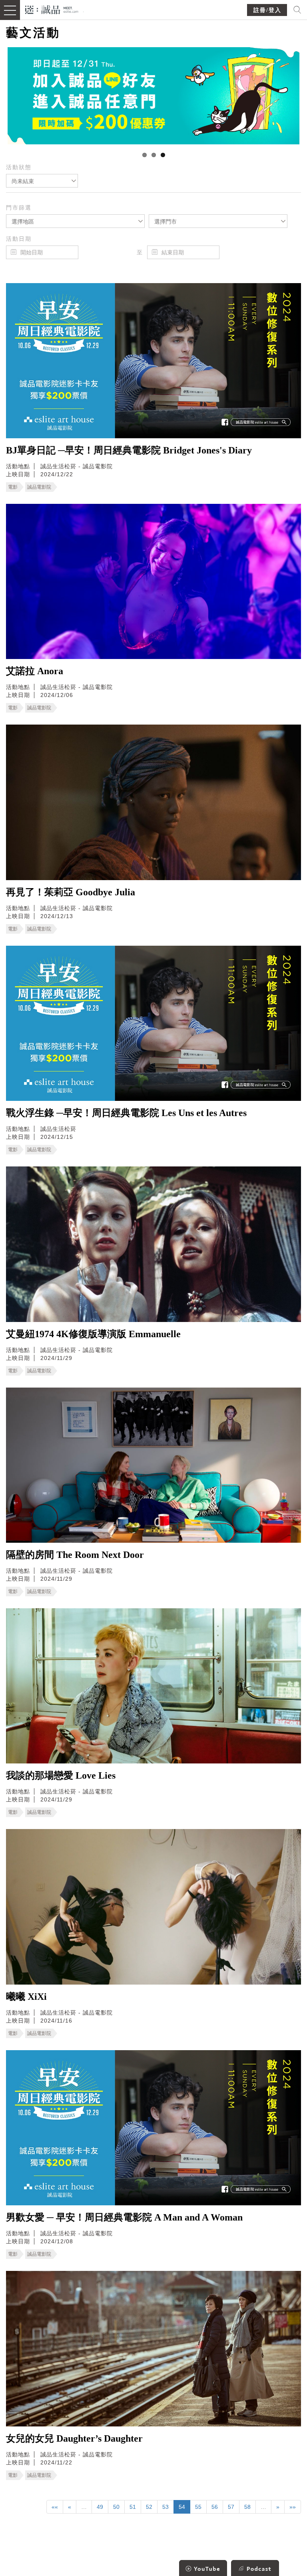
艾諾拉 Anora (35, 671)
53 (165, 2507)
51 (133, 2507)
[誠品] (52, 9)
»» (293, 2507)
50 (116, 2507)
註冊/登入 (267, 10)
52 (149, 2507)
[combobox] (42, 181)
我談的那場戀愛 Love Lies (61, 1775)
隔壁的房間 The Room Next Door (75, 1555)
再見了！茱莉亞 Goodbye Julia (71, 892)
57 (231, 2507)
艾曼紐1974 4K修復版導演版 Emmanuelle (93, 1334)
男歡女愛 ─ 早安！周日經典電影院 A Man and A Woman (124, 2217)
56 (215, 2507)
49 (100, 2507)
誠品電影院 (39, 487)
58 (247, 2507)
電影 (13, 487)
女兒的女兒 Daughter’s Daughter (74, 2438)
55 (198, 2507)
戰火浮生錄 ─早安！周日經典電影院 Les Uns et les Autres (126, 1113)
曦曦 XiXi (26, 1997)
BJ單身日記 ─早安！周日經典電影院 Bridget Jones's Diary (129, 450)
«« (55, 2507)
